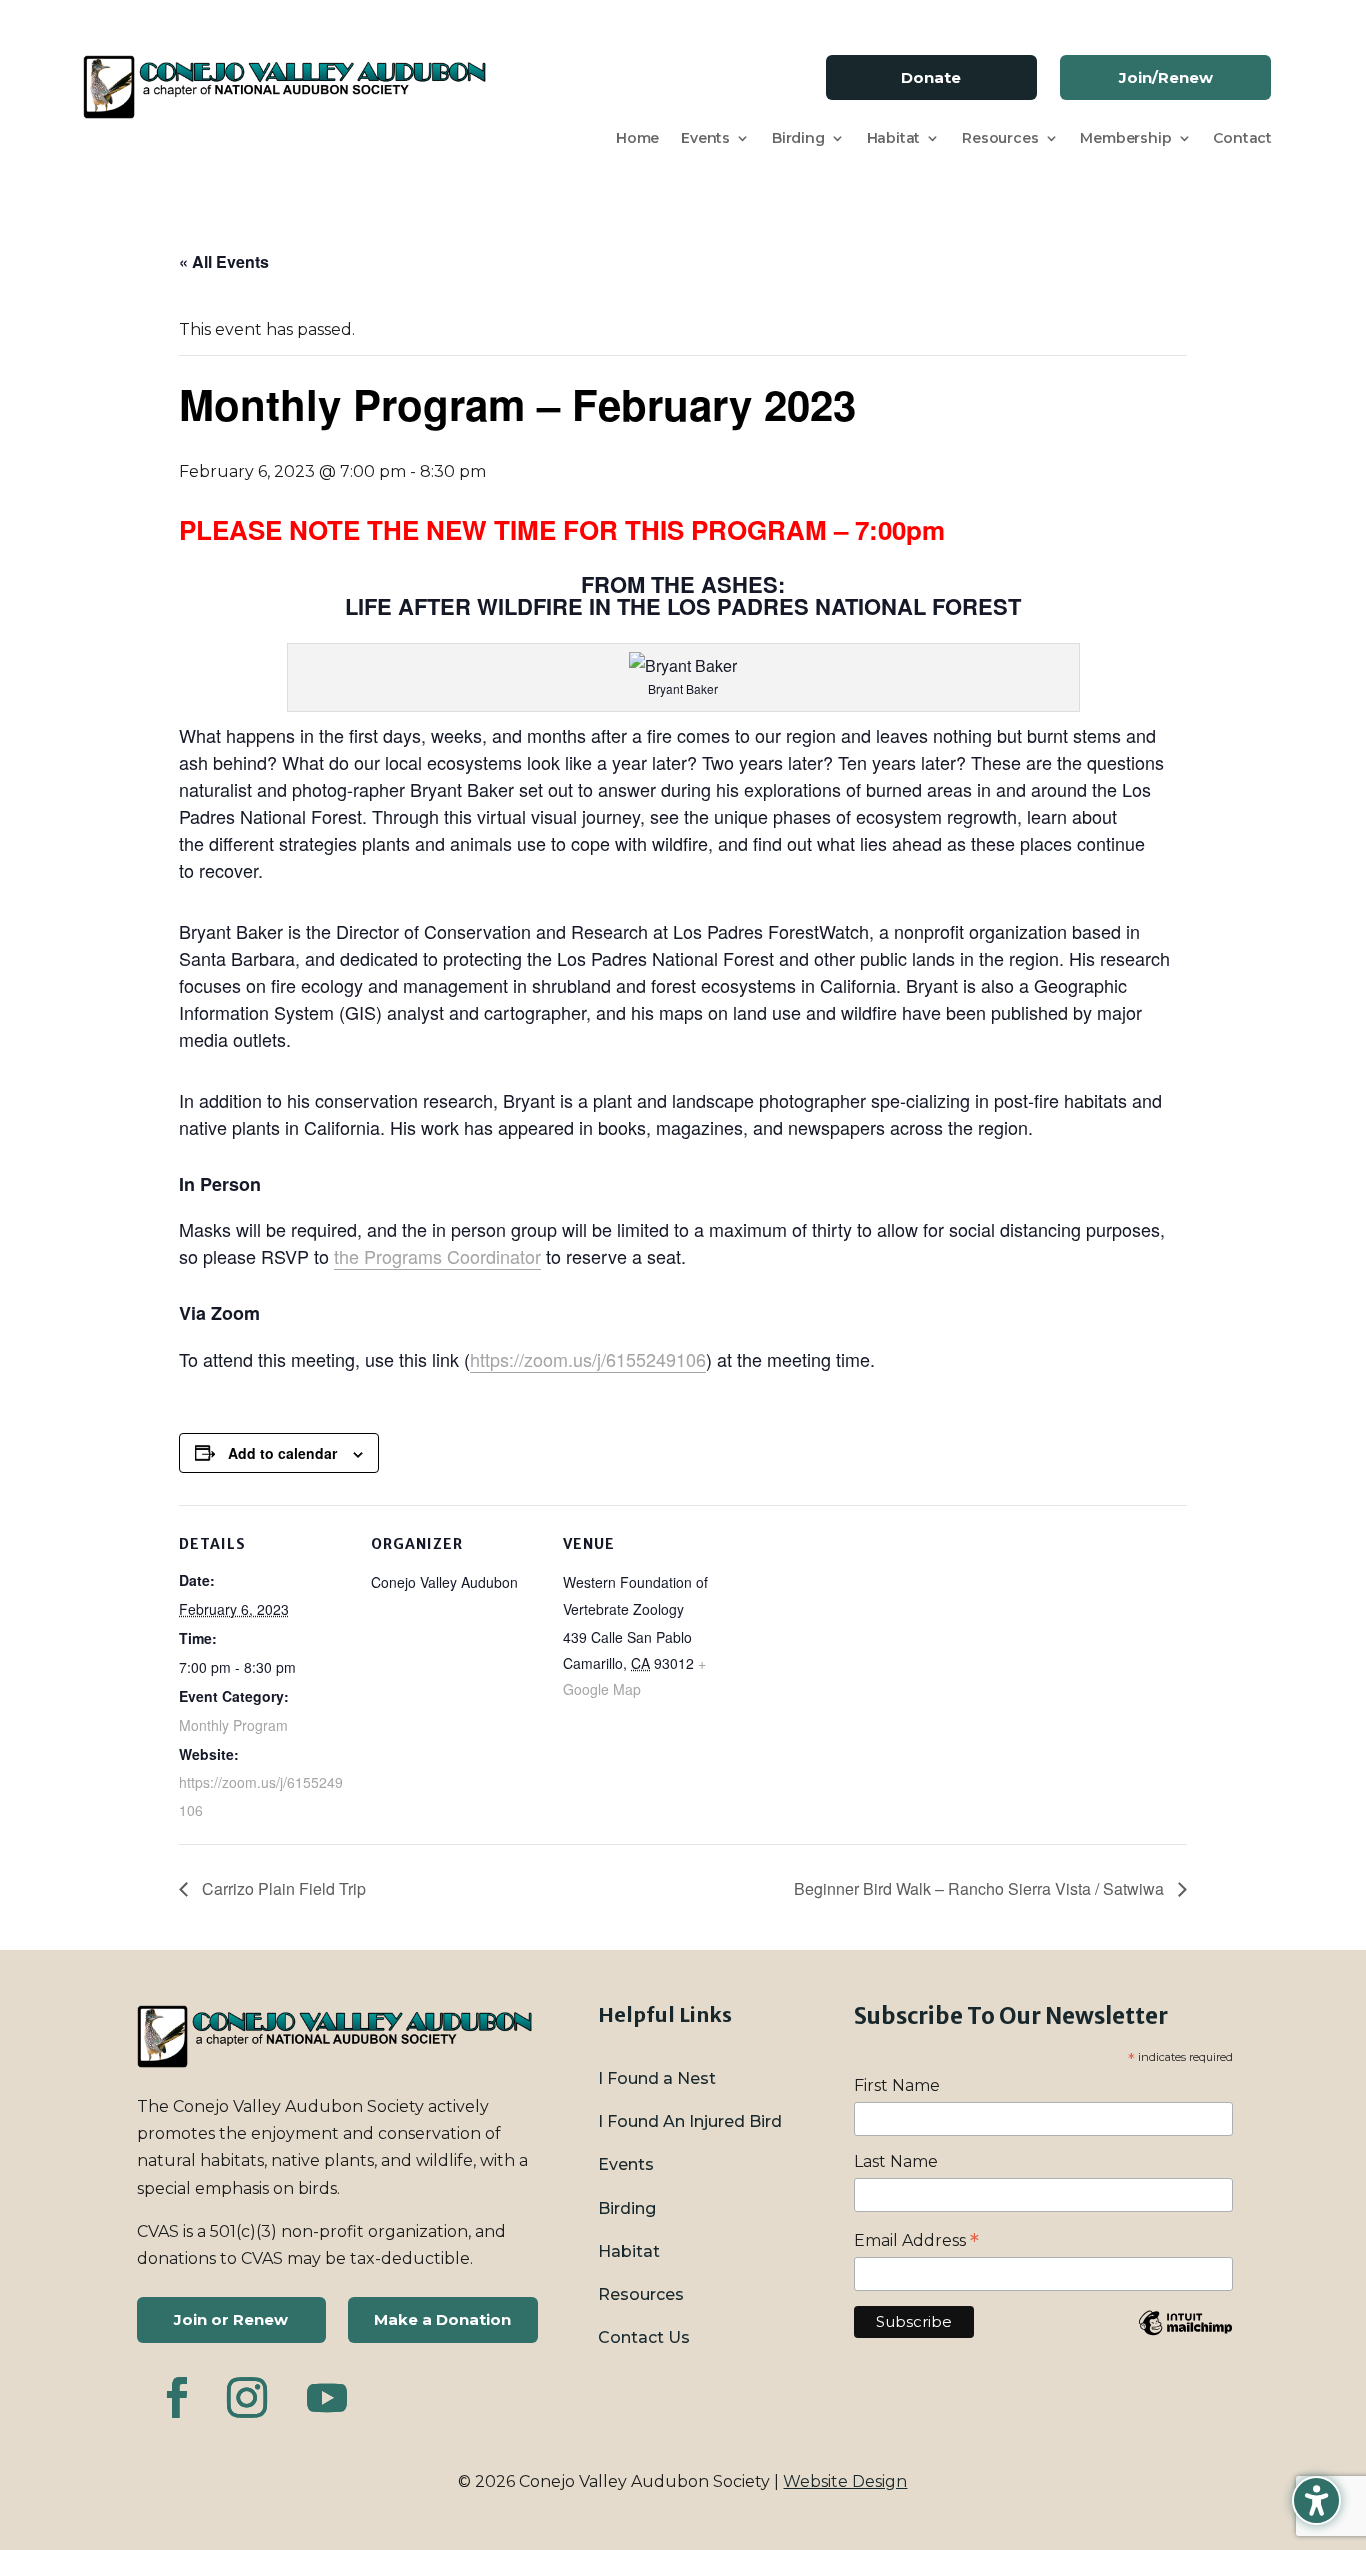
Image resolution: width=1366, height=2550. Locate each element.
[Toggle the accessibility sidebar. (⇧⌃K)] (1316, 2500)
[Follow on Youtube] (327, 2398)
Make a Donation (442, 2319)
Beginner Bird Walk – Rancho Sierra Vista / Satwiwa (981, 1888)
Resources (1000, 139)
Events (705, 139)
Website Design (845, 2481)
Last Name (896, 2161)
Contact (1242, 139)
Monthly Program (233, 1725)
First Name (897, 2085)
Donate (931, 77)
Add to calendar (282, 1453)
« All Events (224, 261)
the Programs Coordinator (437, 1256)
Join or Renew (231, 2319)
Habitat (894, 139)
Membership (1125, 139)
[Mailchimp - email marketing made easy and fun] (1185, 2337)
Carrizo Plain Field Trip (282, 1888)
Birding (798, 139)
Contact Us (644, 2337)
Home (637, 139)
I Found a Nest (657, 2078)
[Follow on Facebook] (177, 2398)
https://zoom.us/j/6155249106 (588, 1359)
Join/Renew (1166, 77)
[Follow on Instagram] (247, 2398)
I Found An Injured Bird (690, 2121)
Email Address (916, 2241)
